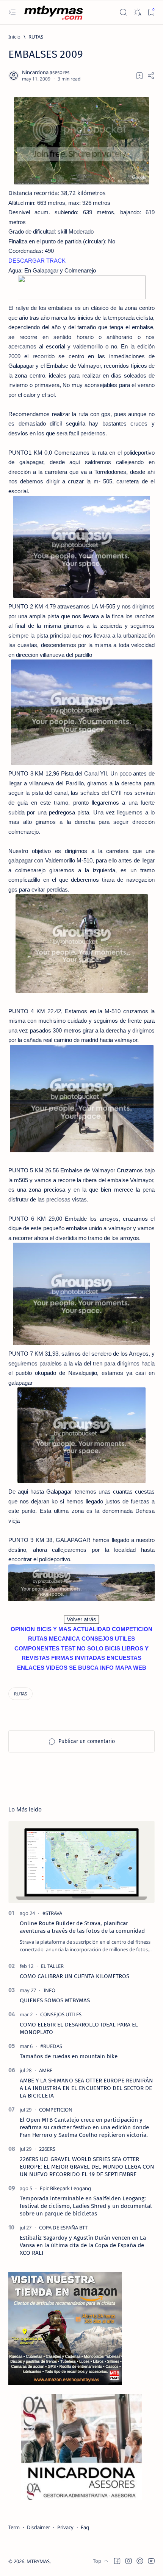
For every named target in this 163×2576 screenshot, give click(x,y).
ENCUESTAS (124, 1658)
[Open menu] (12, 12)
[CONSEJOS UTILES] (61, 2014)
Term (14, 2527)
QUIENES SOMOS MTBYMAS (55, 2000)
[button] (117, 2561)
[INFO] (49, 1990)
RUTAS (38, 1639)
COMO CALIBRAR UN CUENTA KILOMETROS (74, 1976)
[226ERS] (47, 2149)
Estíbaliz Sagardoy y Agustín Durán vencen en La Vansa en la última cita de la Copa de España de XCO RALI (83, 2245)
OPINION (23, 1629)
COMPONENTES (37, 1648)
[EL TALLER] (52, 1966)
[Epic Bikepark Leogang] (65, 2188)
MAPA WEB (131, 1668)
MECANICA (64, 1639)
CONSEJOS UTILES (108, 1639)
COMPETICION (132, 1629)
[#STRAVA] (52, 1913)
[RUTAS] (20, 1694)
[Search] (123, 12)
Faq (85, 2527)
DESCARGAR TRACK (37, 261)
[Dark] (137, 12)
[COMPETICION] (56, 2110)
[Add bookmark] (139, 76)
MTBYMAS (38, 2561)
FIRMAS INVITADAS (79, 1658)
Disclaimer (38, 2527)
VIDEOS (57, 1668)
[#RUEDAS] (51, 2046)
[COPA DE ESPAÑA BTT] (63, 2228)
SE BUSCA (84, 1668)
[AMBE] (46, 2070)
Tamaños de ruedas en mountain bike (69, 2056)
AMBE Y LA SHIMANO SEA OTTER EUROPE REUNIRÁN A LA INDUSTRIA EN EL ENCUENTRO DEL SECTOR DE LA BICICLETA (86, 2088)
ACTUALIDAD (92, 1629)
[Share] (151, 76)
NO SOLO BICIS (99, 1648)
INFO (107, 1668)
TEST (68, 1648)
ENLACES (31, 1668)
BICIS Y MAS (54, 1629)
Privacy (65, 2527)
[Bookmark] (151, 12)
